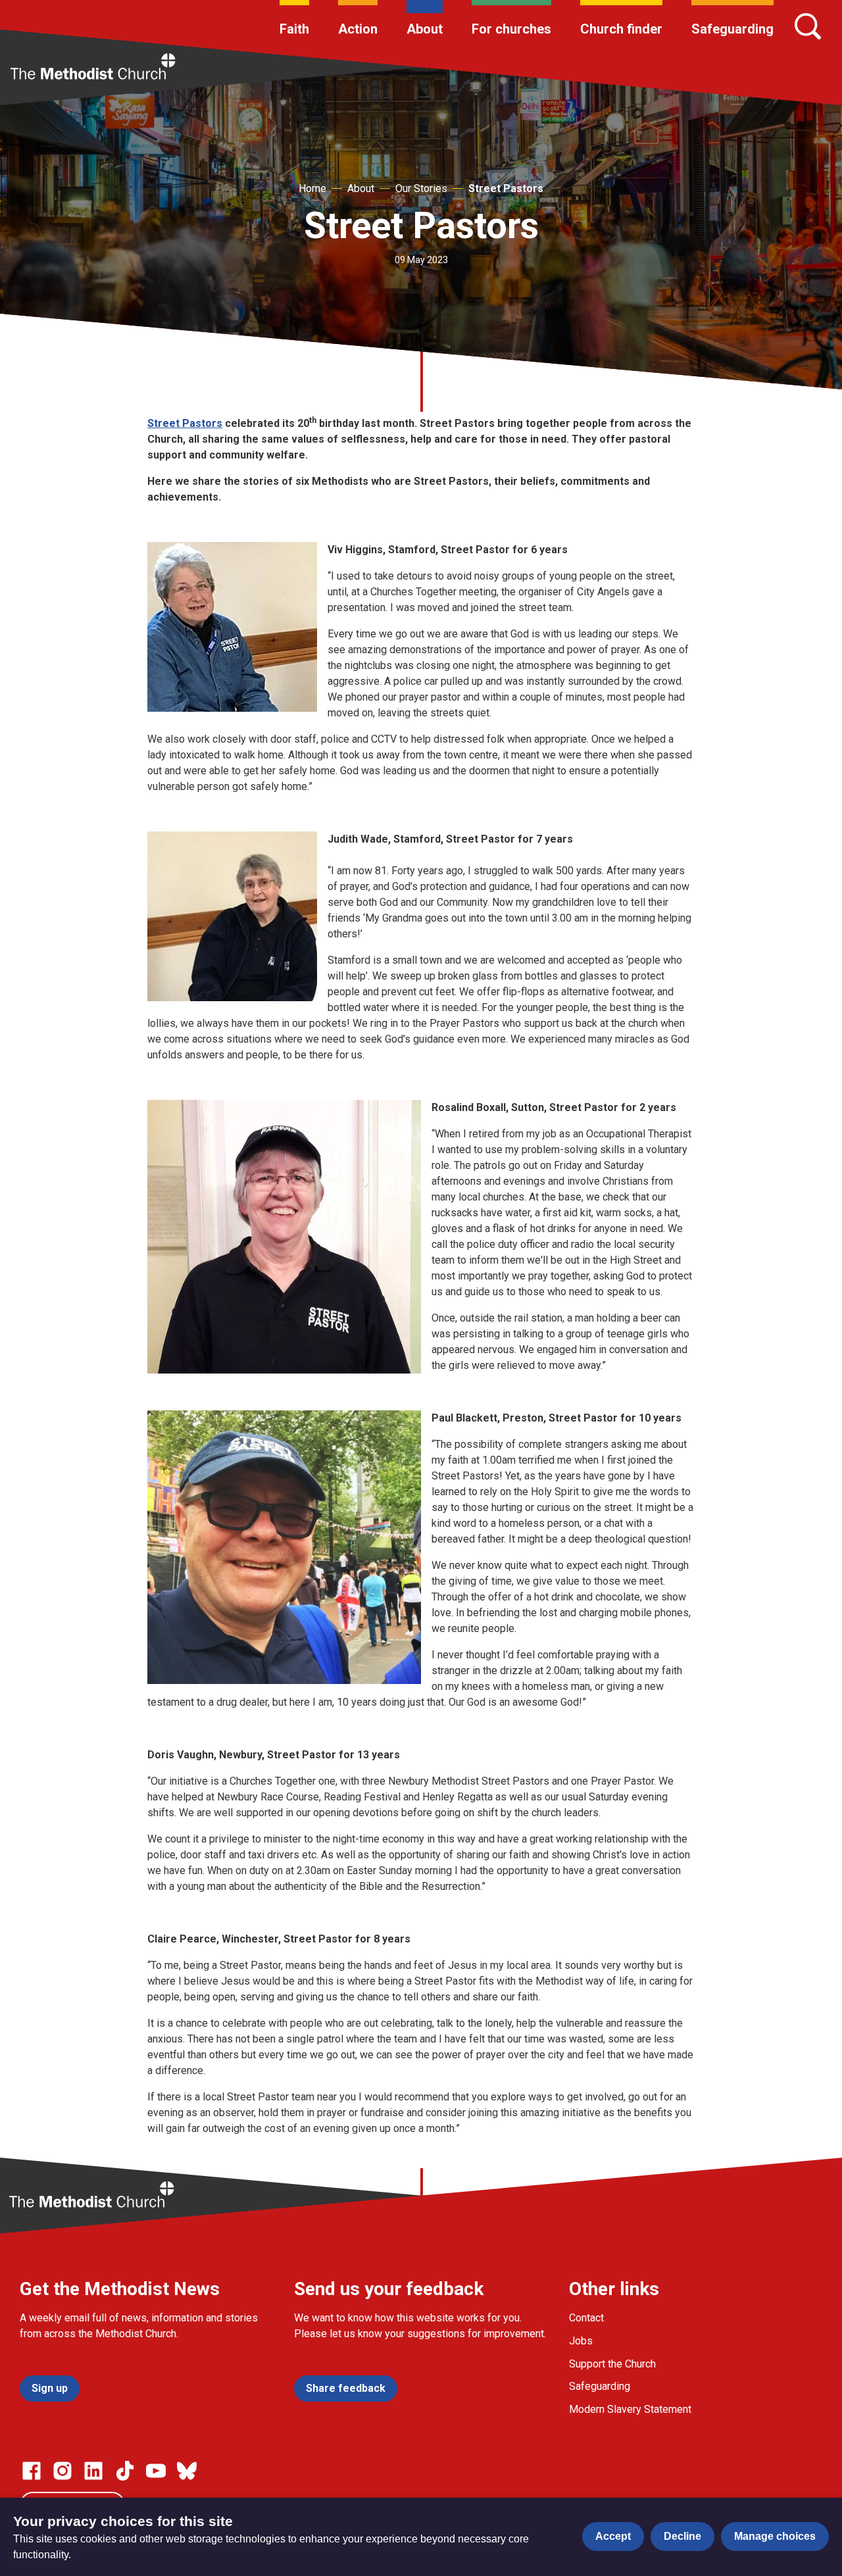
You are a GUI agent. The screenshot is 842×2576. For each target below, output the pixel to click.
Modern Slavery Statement (630, 2409)
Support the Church (612, 2364)
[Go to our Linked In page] (93, 2471)
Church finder (621, 29)
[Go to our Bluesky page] (187, 2471)
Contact (586, 2318)
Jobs (581, 2341)
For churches (511, 29)
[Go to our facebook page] (32, 2471)
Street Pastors (506, 188)
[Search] (808, 26)
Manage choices (775, 2536)
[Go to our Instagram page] (62, 2471)
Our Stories (421, 188)
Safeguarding (732, 29)
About (425, 29)
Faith (294, 29)
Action (358, 29)
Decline (682, 2536)
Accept (613, 2536)
